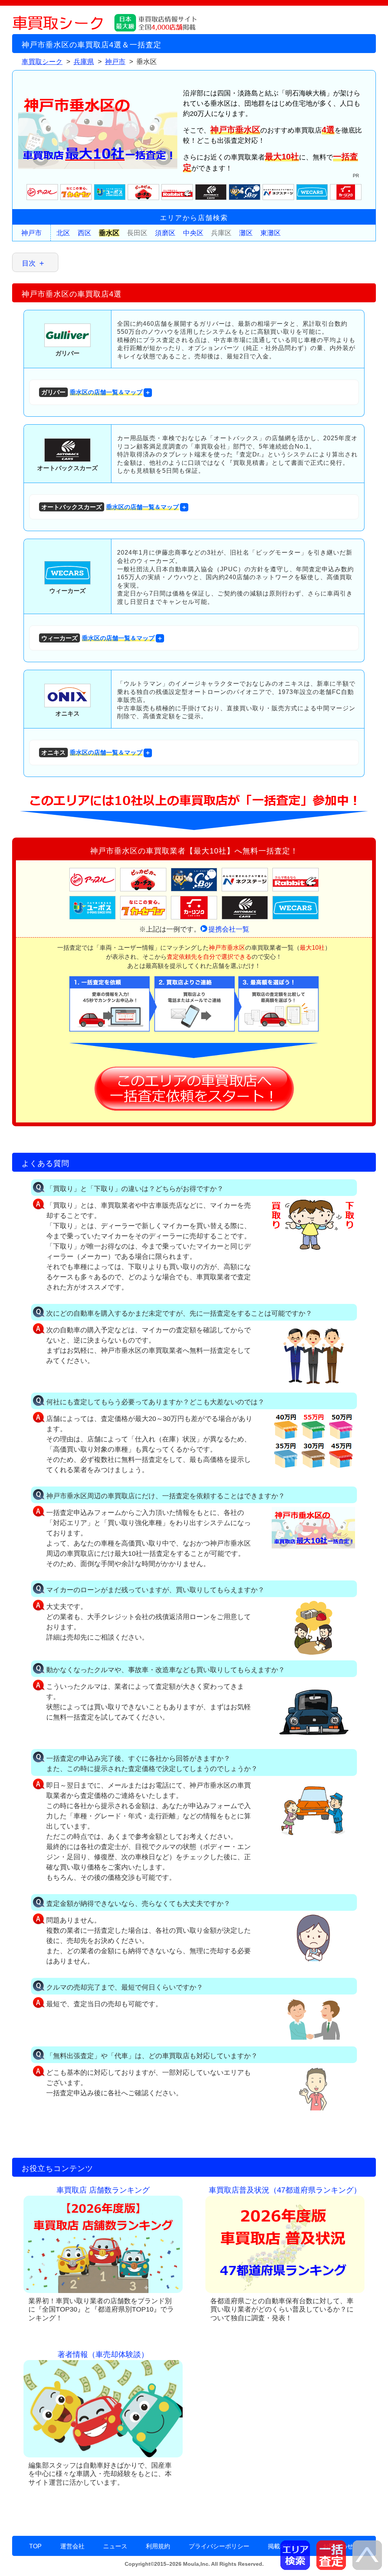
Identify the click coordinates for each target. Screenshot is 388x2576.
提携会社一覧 (229, 929)
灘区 (246, 233)
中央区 (193, 233)
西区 (84, 233)
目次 (29, 263)
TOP (35, 2546)
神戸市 (31, 233)
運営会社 (72, 2546)
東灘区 (271, 233)
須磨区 (165, 233)
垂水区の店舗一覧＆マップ (92, 392)
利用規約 (158, 2546)
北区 (63, 233)
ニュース (115, 2546)
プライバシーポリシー (219, 2546)
